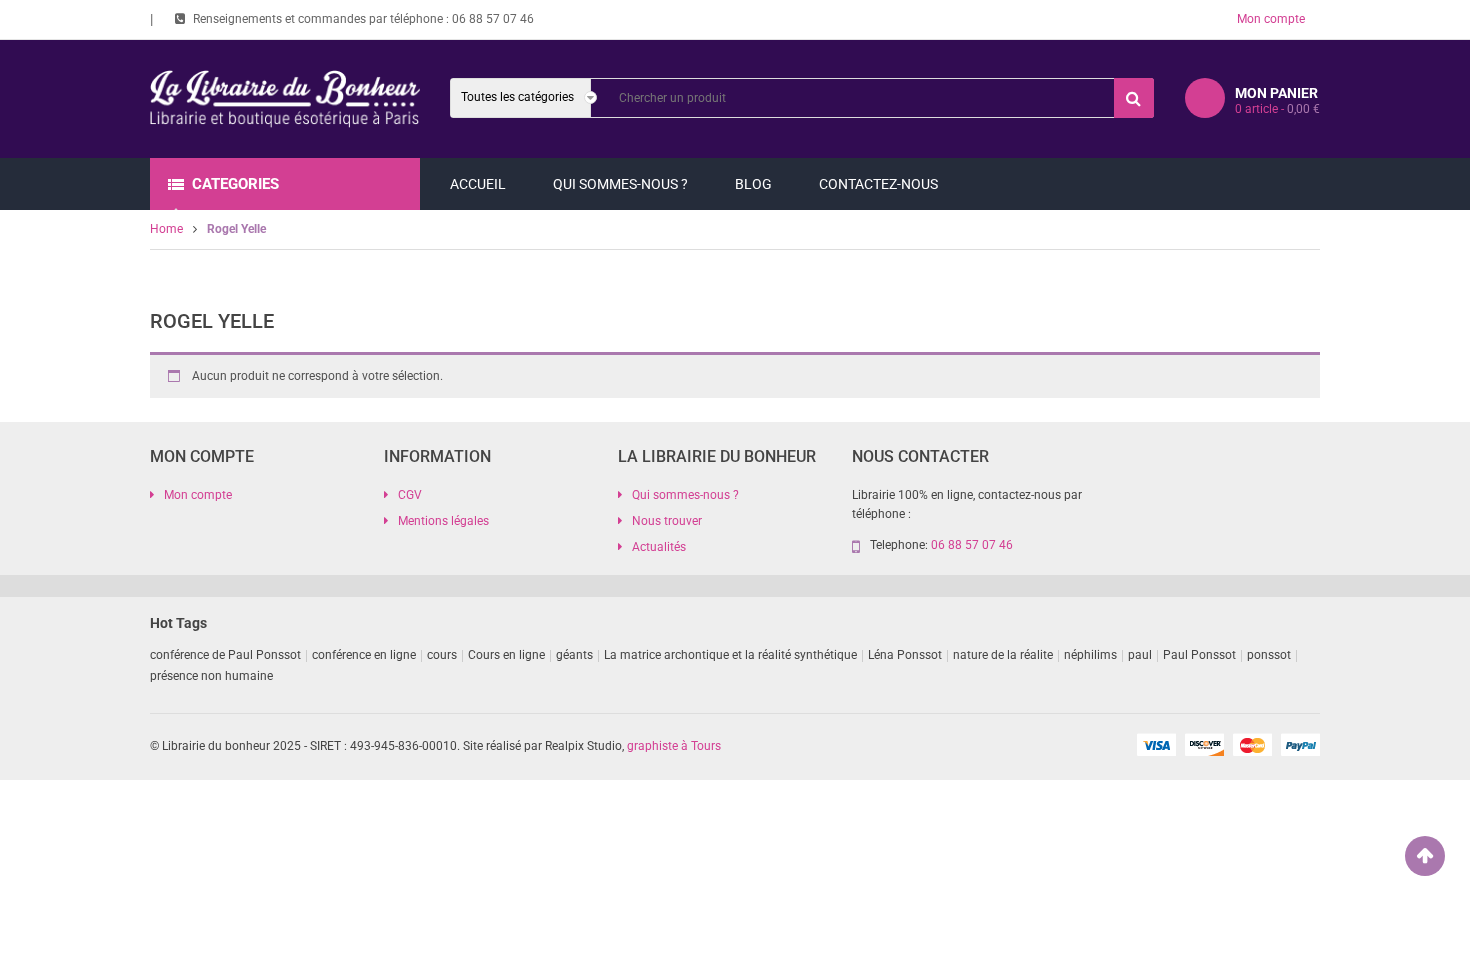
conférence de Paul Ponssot (225, 655)
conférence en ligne (364, 655)
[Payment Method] (1156, 744)
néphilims (1090, 655)
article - (1277, 109)
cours (442, 655)
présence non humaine (211, 676)
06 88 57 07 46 (493, 19)
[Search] (1134, 98)
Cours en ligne (506, 655)
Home (166, 229)
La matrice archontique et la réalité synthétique (730, 655)
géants (574, 655)
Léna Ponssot (905, 655)
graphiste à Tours (674, 746)
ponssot (1269, 655)
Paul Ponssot (1199, 655)
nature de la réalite (1003, 655)
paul (1140, 655)
